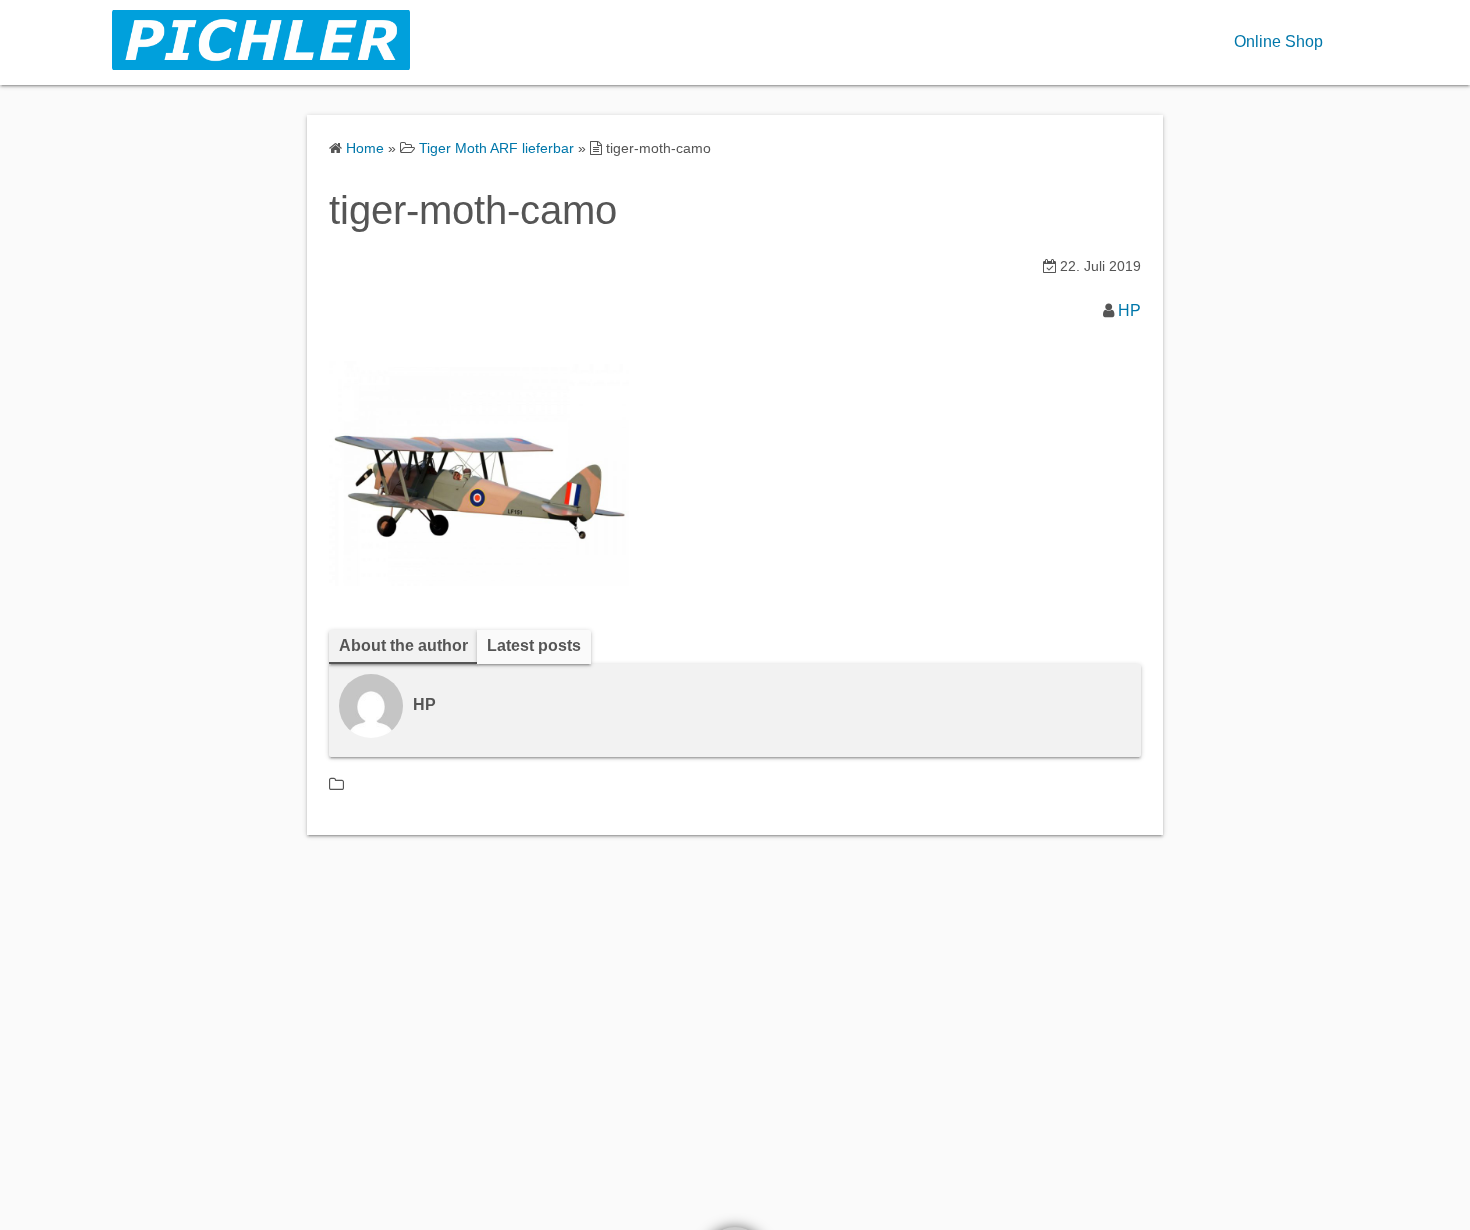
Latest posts (534, 645)
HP (1129, 310)
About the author (403, 645)
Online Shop (1278, 41)
